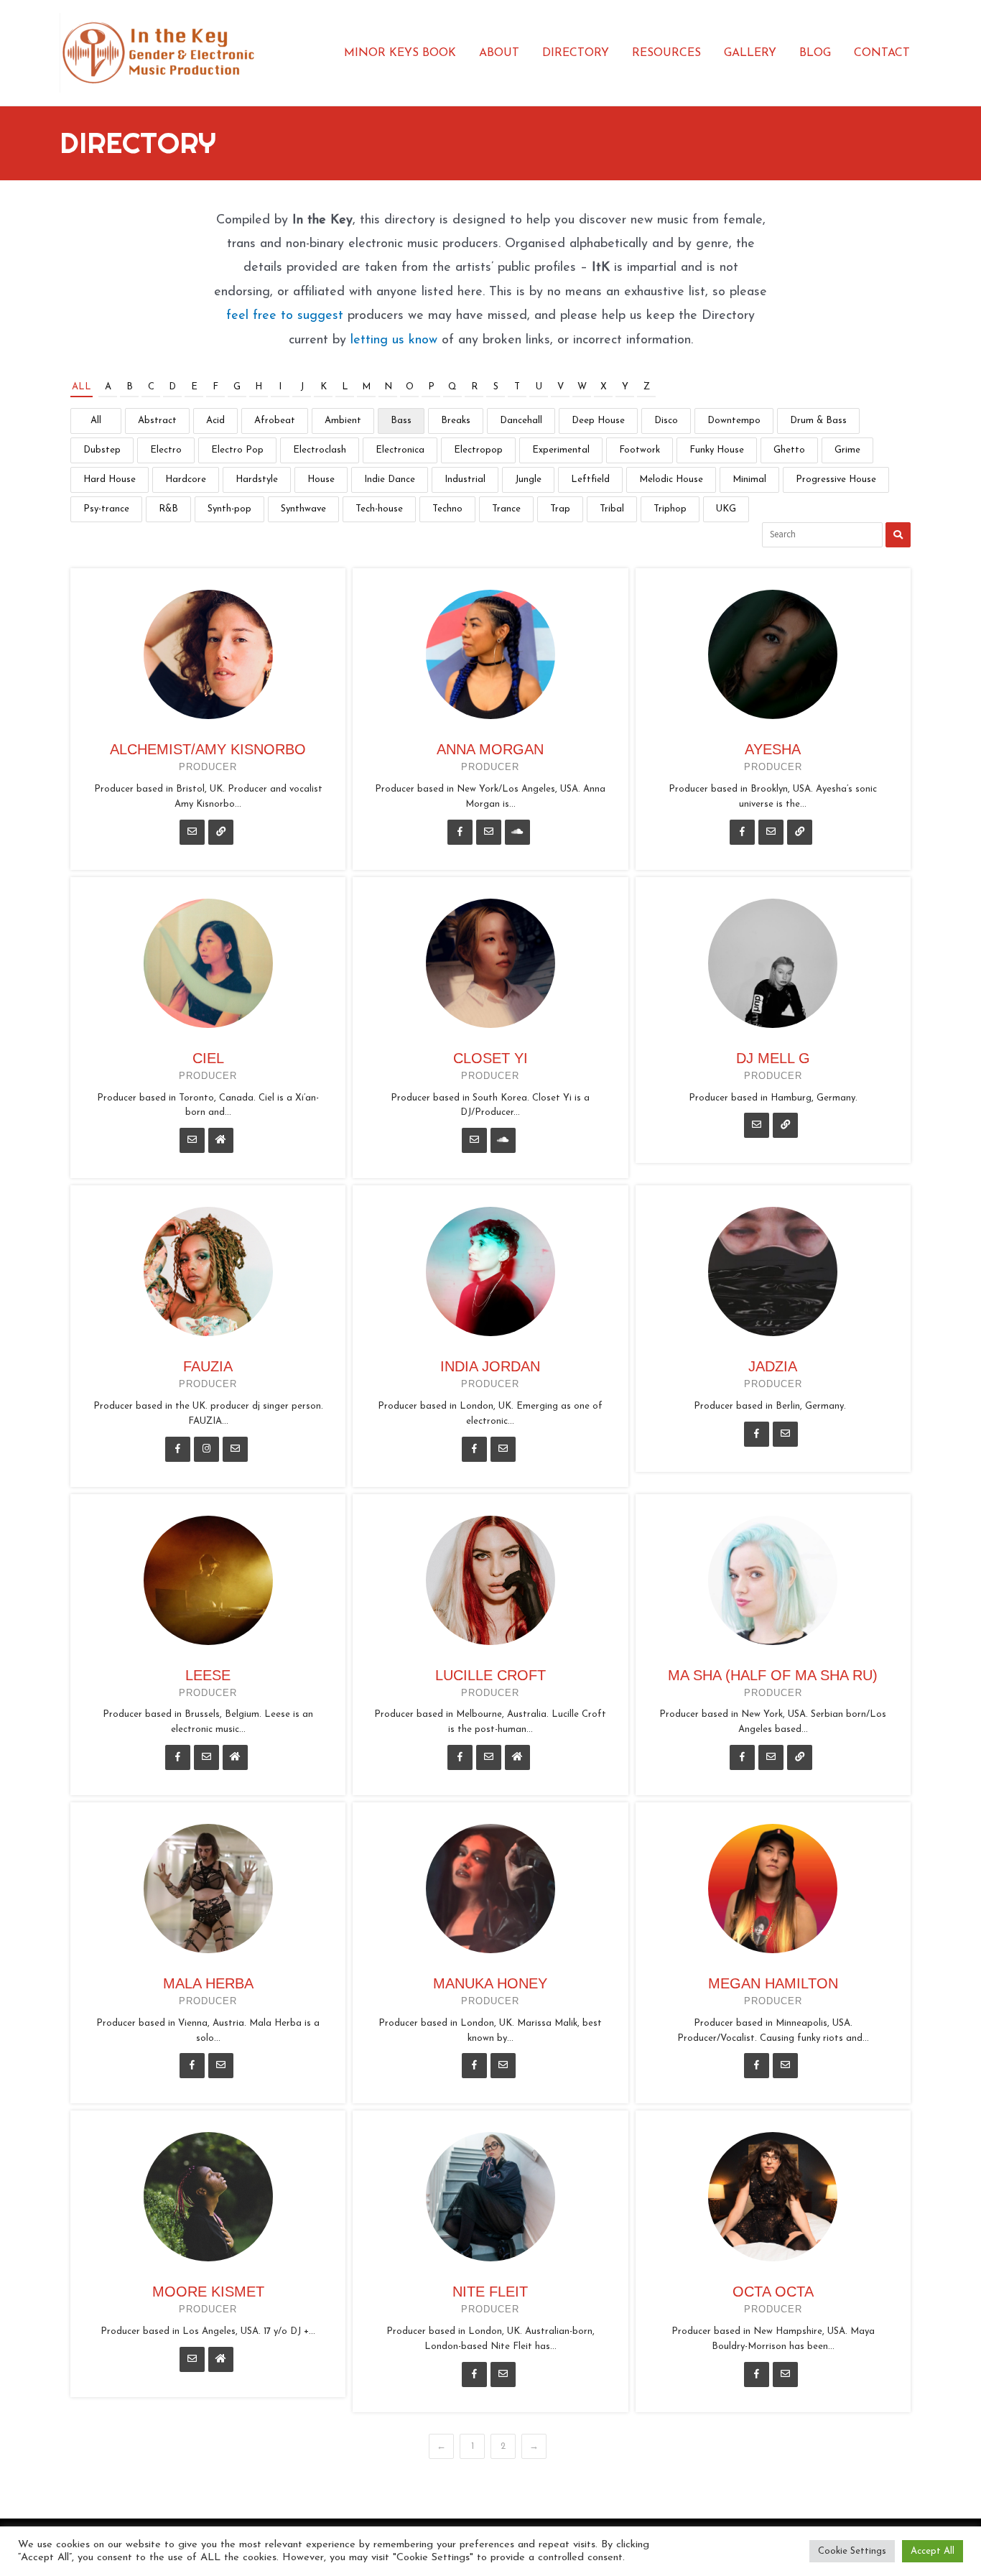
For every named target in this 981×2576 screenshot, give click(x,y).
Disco (666, 421)
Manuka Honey (490, 1983)
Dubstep (102, 450)
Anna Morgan (490, 749)
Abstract (157, 421)
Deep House (598, 421)
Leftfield (590, 479)
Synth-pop (229, 509)
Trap (560, 509)
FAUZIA (208, 1366)
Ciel (208, 1058)
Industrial (465, 479)
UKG (726, 509)
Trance (506, 509)
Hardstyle (257, 479)
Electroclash (320, 450)
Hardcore (186, 479)
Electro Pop (237, 450)
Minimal (749, 479)
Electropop (478, 450)
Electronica (400, 450)
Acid (215, 421)
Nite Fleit (490, 2292)
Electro (166, 450)
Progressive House (836, 479)
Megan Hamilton (773, 1983)
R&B (168, 509)
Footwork (640, 450)
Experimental (561, 450)
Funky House (717, 450)
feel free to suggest (285, 316)
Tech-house (379, 509)
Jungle (528, 479)
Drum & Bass (818, 421)
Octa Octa (773, 2292)
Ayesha (773, 749)
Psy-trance (106, 509)
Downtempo (734, 421)
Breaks (456, 421)
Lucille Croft (490, 1675)
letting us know (394, 340)
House (321, 479)
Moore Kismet (208, 2292)
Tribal (612, 509)
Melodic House (671, 479)
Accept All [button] (933, 2551)
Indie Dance (390, 479)
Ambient (343, 421)
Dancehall (521, 421)
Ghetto (789, 450)
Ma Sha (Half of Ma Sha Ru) (773, 1675)
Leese (208, 1675)
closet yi (490, 1058)
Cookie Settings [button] (852, 2551)
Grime (847, 450)
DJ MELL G (773, 1058)
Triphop (670, 509)
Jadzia (773, 1366)
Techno (447, 509)
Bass (401, 421)
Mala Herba (208, 1983)
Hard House (110, 479)
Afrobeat (275, 421)
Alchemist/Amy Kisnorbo (208, 749)
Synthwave (303, 509)
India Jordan (490, 1366)
